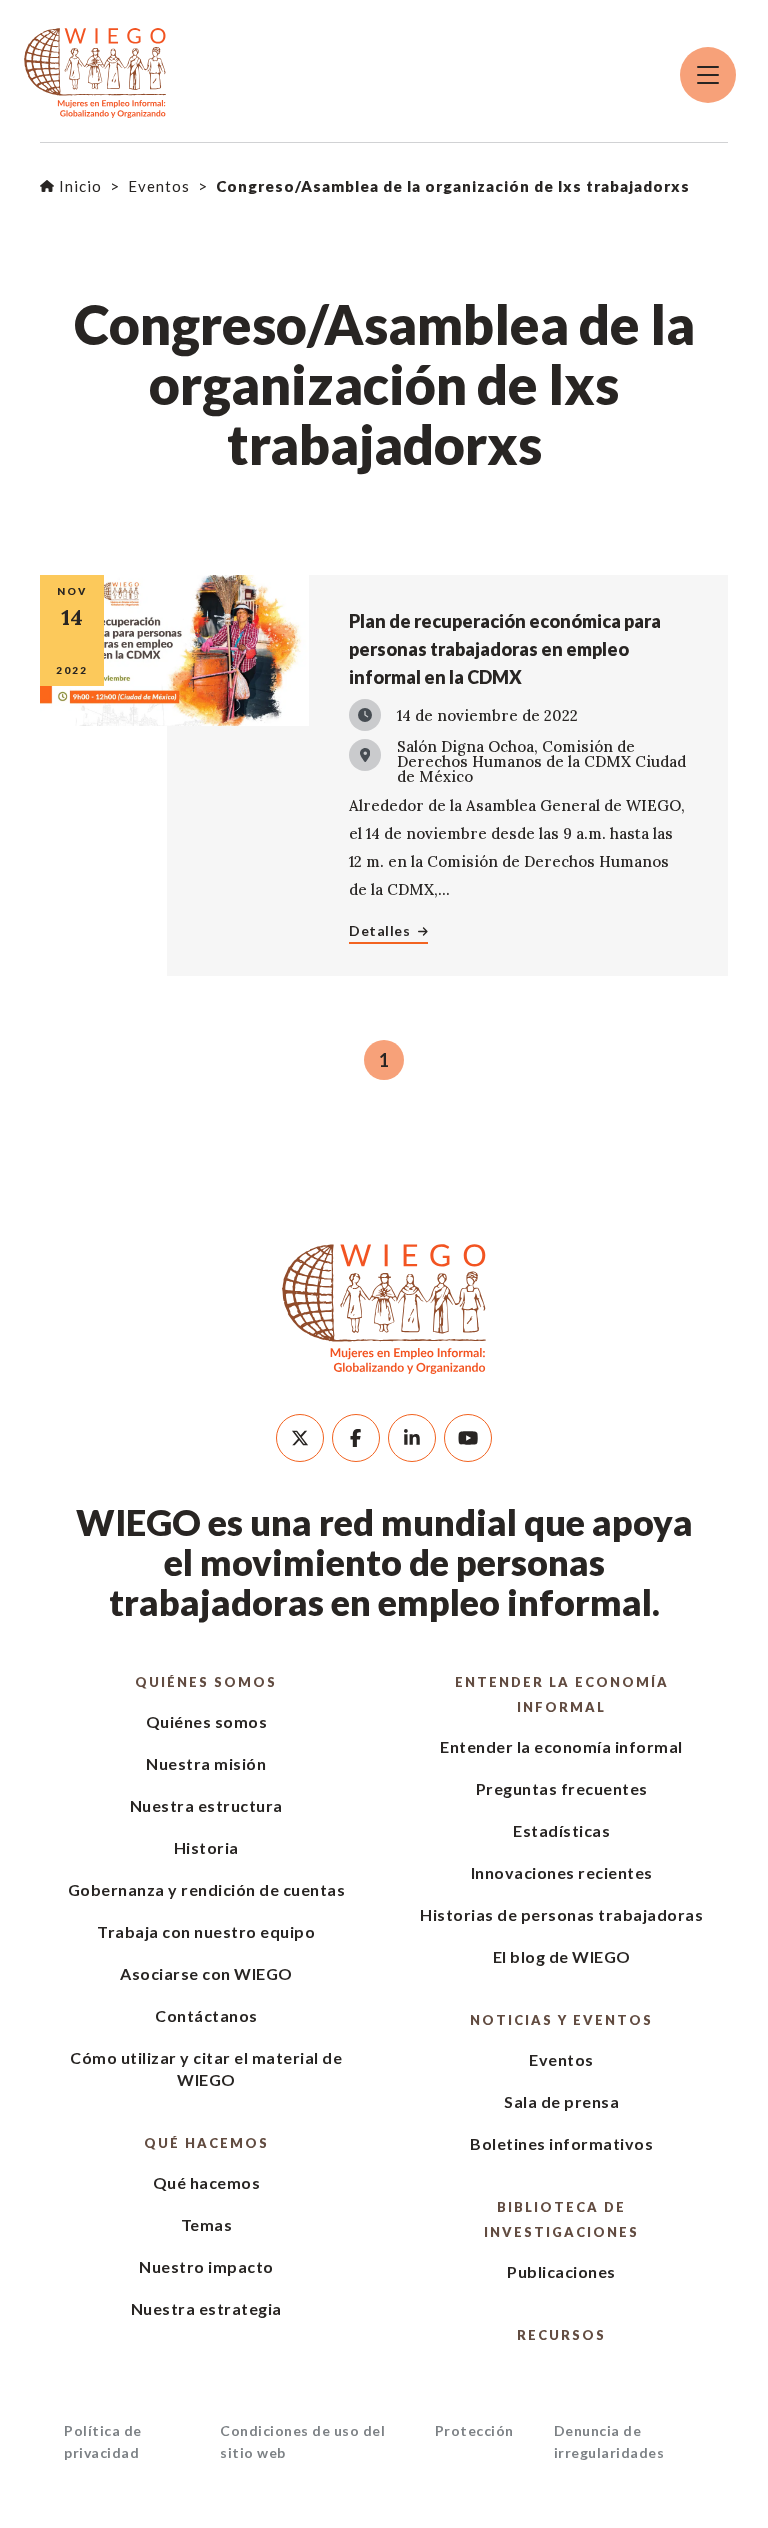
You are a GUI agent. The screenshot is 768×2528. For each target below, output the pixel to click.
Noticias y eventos (561, 2020)
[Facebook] (356, 1438)
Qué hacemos (206, 2143)
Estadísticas (561, 1830)
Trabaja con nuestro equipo (206, 1931)
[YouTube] (468, 1438)
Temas (207, 2224)
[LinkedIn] (412, 1438)
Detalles (379, 930)
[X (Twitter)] (300, 1438)
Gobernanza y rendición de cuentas (207, 1889)
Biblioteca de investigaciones (561, 2219)
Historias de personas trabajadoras (561, 1914)
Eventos (561, 2059)
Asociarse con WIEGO (206, 1973)
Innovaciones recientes (562, 1872)
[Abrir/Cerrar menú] (708, 75)
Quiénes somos (206, 1682)
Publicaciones (561, 2271)
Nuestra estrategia (206, 2308)
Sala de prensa (561, 2101)
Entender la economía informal (562, 1694)
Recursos (561, 2335)
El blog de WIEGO (562, 1956)
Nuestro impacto (206, 2266)
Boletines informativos (561, 2143)
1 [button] (384, 1060)
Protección (474, 2430)
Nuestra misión (206, 1763)
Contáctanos (206, 2015)
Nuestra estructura (206, 1805)
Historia (206, 1847)
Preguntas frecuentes (562, 1788)
